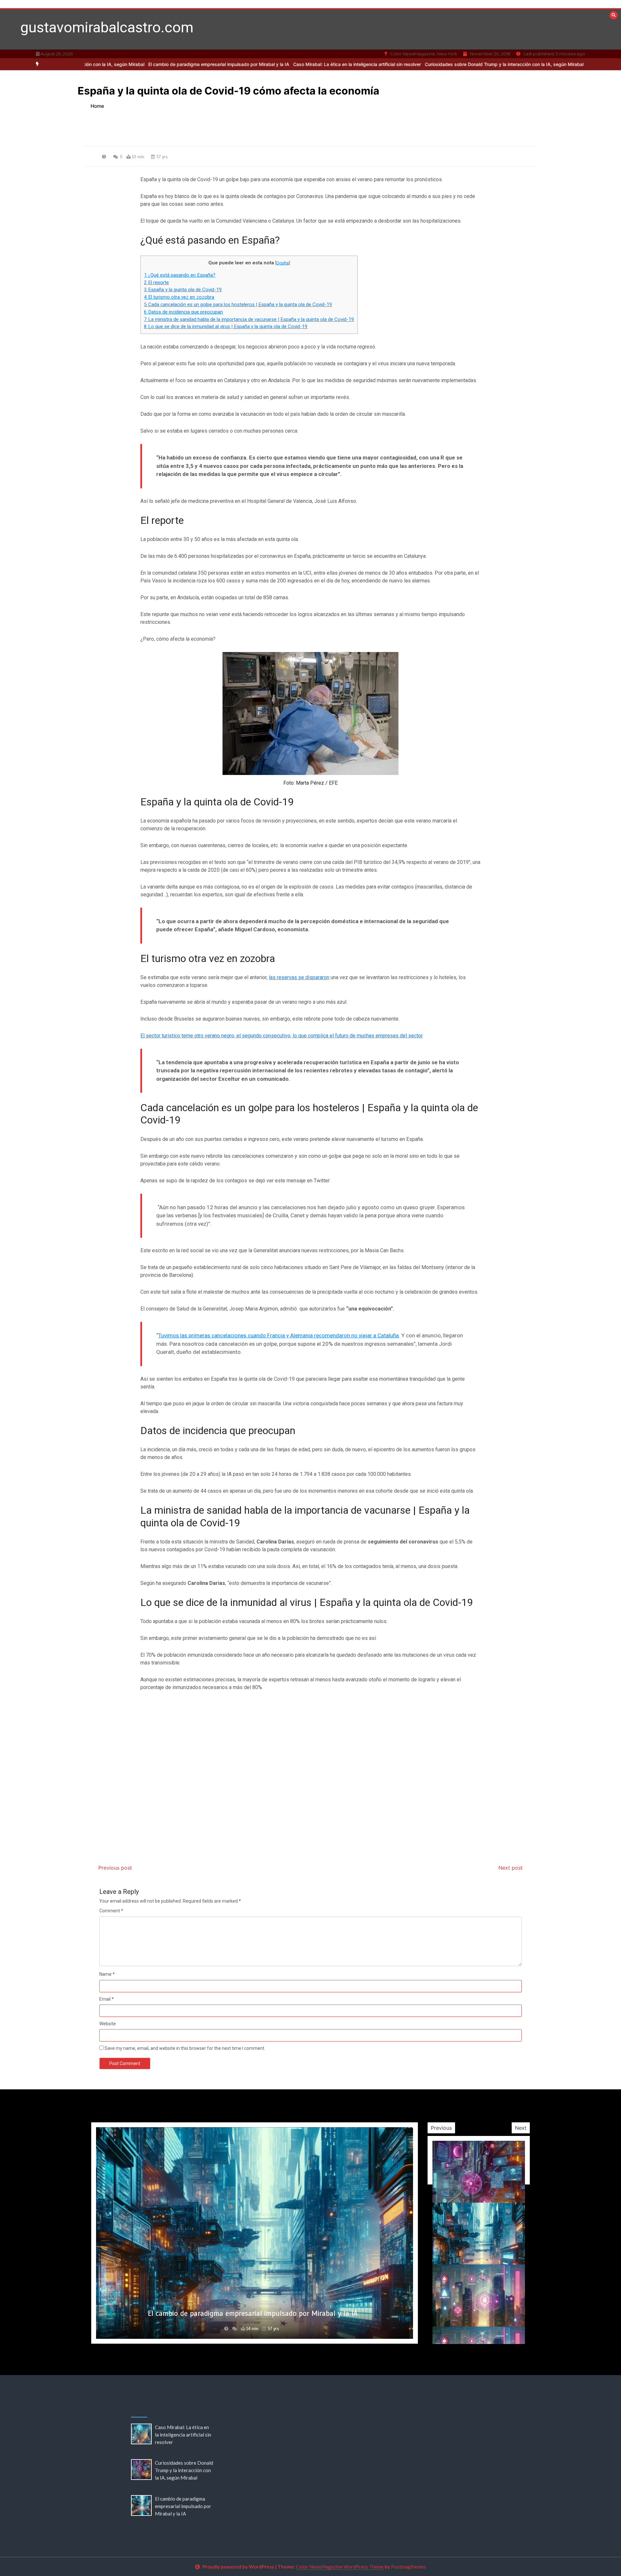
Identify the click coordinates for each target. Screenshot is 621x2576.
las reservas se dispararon (299, 977)
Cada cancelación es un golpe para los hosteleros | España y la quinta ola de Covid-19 (238, 304)
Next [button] (521, 2128)
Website (108, 2024)
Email (107, 1999)
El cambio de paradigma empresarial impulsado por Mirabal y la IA (132, 64)
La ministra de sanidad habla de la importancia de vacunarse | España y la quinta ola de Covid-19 (249, 319)
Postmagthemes (409, 2567)
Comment (111, 1911)
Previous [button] (441, 2128)
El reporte (156, 282)
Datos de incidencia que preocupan (183, 312)
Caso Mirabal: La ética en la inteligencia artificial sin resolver (270, 64)
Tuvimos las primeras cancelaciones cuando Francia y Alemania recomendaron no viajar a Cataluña (278, 1335)
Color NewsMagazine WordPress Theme (340, 2567)
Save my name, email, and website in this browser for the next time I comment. (185, 2048)
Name (107, 1974)
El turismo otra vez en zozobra (179, 297)
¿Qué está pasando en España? (180, 275)
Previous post (115, 1868)
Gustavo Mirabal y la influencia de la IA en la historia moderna (253, 2313)
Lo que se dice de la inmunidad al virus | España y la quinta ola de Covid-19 (226, 326)
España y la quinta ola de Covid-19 (183, 290)
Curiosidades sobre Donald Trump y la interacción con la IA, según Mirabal (417, 64)
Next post (511, 1868)
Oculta (283, 263)
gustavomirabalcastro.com (107, 27)
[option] (270, 64)
